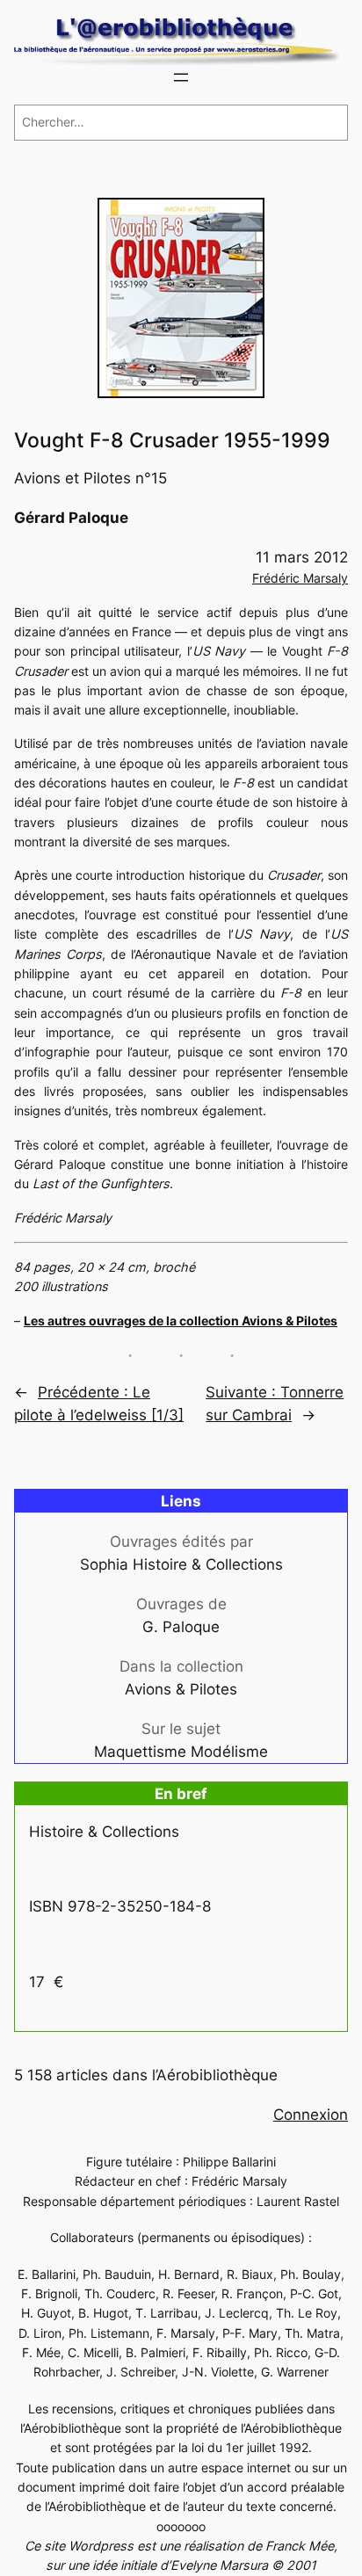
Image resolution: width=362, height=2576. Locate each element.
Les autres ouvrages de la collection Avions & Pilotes (181, 1321)
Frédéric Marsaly (300, 578)
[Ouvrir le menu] (181, 77)
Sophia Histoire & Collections (181, 1564)
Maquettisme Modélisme (181, 1752)
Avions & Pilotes (181, 1689)
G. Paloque (181, 1627)
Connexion (311, 2115)
